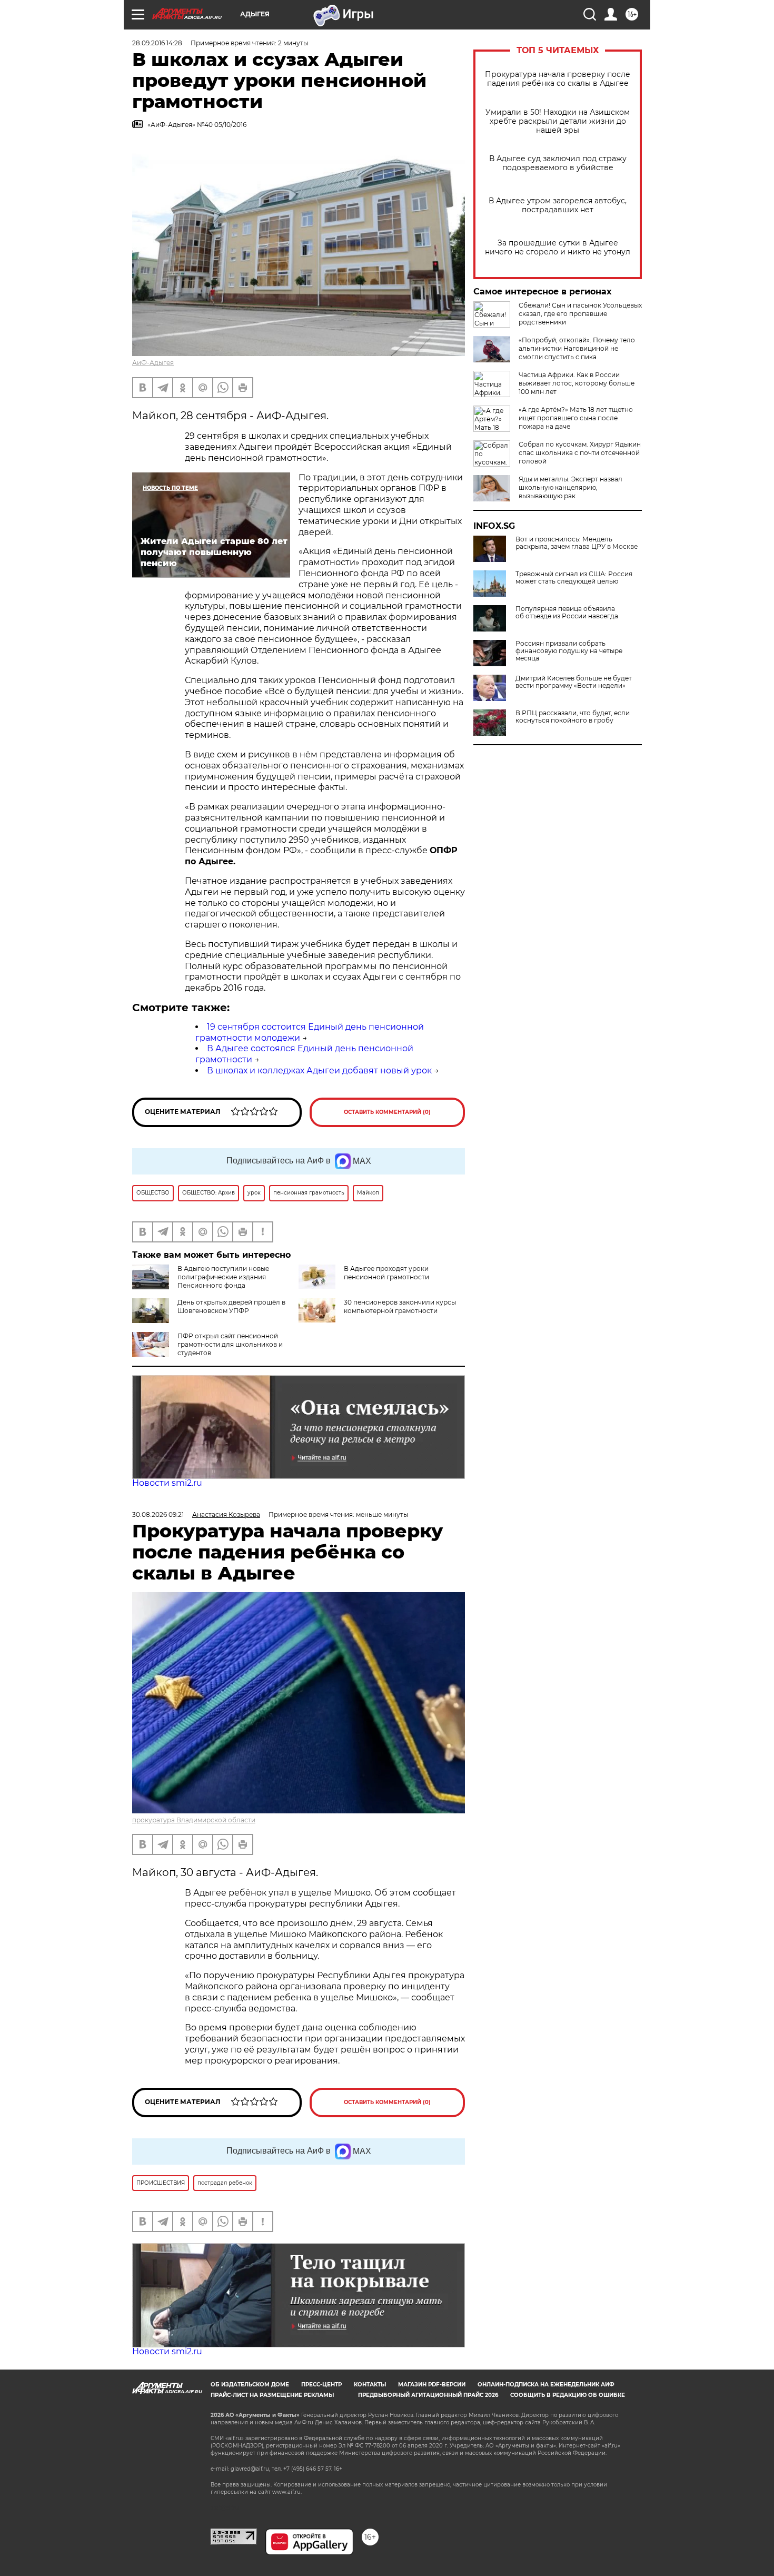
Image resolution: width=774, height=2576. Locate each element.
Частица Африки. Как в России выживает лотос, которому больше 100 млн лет (577, 383)
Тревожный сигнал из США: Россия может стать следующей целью (574, 578)
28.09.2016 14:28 (157, 43)
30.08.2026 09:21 (158, 1514)
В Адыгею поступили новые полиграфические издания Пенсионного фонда (223, 1277)
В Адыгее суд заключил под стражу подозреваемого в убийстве (558, 163)
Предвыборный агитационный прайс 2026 (428, 2395)
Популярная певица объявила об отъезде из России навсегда (567, 613)
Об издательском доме (250, 2385)
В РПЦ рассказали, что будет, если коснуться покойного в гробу (573, 717)
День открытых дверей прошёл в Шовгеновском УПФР (231, 1306)
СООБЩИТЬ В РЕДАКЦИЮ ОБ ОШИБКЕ (568, 2395)
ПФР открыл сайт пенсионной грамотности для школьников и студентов (230, 1344)
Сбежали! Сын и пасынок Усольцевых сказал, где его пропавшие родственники (580, 314)
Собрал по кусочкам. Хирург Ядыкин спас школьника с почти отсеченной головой (580, 453)
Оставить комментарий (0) (387, 1112)
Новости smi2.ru (167, 1483)
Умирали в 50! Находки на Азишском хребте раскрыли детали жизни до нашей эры (558, 121)
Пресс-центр (321, 2385)
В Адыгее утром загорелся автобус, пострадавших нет (558, 205)
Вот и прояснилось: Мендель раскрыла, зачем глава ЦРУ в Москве (577, 543)
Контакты (370, 2385)
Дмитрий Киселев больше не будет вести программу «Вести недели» (574, 682)
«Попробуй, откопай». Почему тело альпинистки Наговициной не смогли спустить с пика (577, 348)
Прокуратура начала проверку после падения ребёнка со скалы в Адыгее (558, 79)
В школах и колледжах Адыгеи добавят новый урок (319, 1070)
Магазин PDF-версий (432, 2385)
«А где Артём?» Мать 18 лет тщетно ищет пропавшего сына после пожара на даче (576, 418)
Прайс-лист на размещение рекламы (272, 2395)
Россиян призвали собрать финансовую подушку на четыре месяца (569, 651)
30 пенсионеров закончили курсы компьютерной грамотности (400, 1306)
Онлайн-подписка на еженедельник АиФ (546, 2385)
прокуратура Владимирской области (194, 1820)
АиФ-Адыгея (153, 363)
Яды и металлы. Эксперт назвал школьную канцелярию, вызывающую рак (570, 487)
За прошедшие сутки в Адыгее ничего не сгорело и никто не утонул (558, 248)
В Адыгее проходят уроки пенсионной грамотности (386, 1273)
